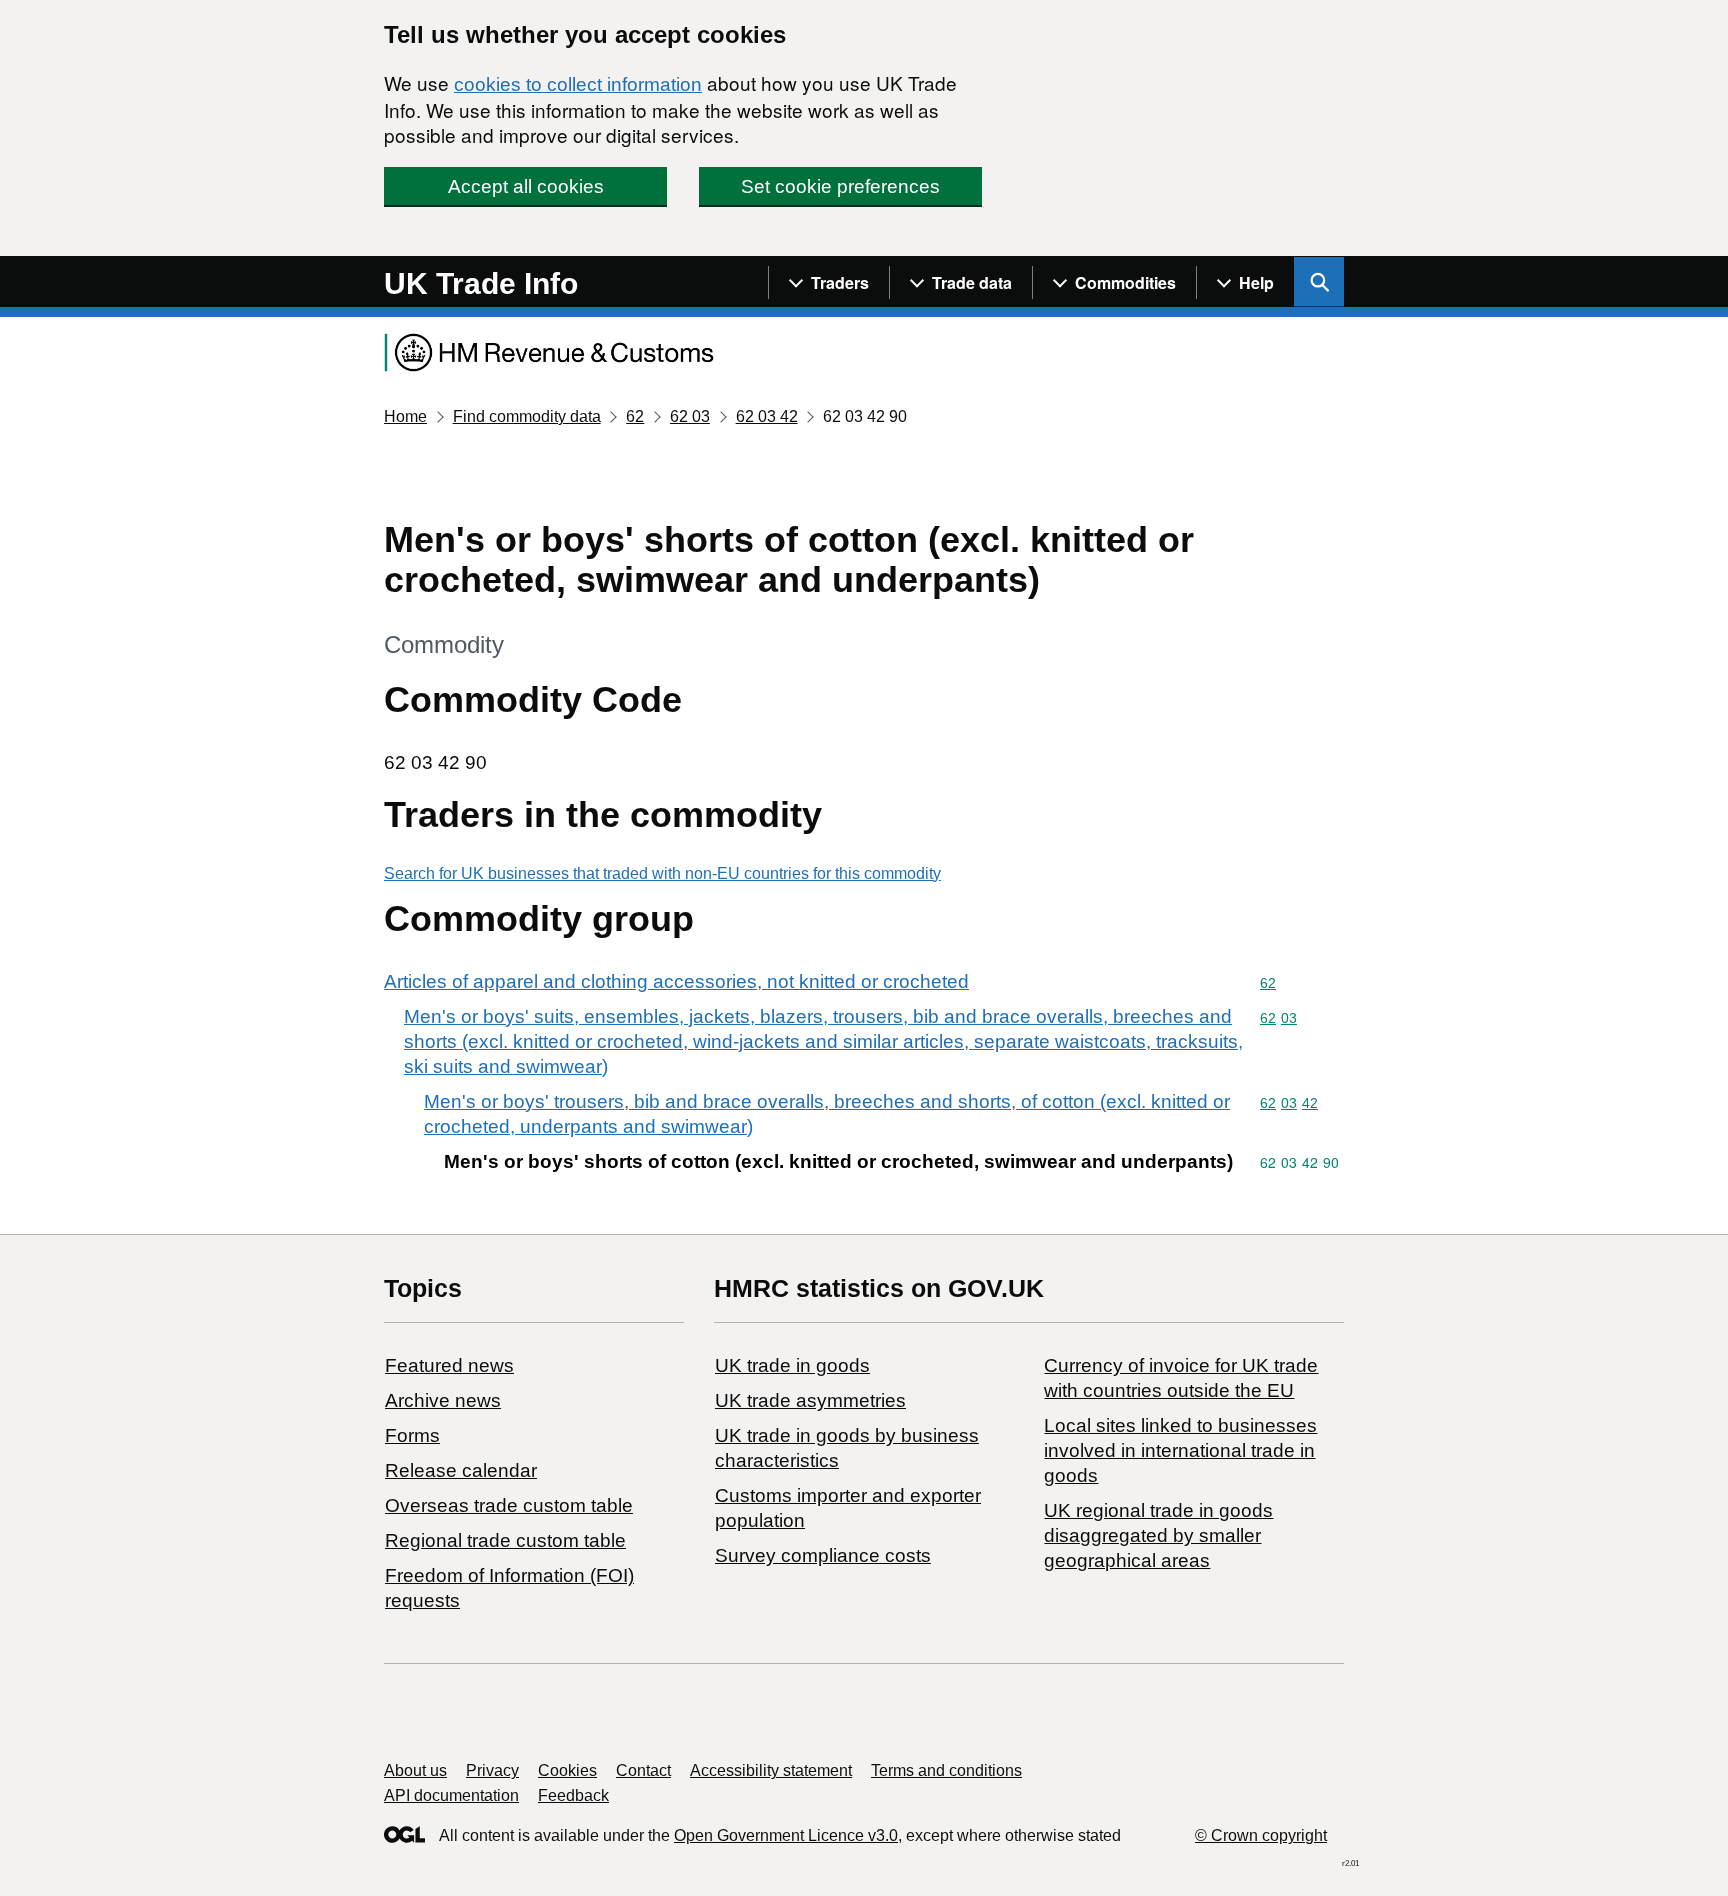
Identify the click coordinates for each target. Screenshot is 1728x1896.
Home (405, 416)
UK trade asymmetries (810, 1400)
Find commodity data (527, 416)
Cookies (567, 1770)
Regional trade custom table (505, 1540)
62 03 (690, 416)
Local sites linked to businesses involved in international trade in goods (1180, 1450)
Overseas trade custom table (509, 1505)
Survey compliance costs (823, 1555)
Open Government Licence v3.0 (786, 1835)
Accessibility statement (771, 1770)
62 (635, 416)
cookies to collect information (578, 84)
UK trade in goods (792, 1365)
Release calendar (461, 1470)
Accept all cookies (526, 186)
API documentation (451, 1795)
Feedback (573, 1795)
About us (415, 1770)
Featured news (449, 1365)
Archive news (443, 1400)
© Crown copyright (1261, 1835)
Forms (412, 1435)
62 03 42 (767, 416)
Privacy (492, 1770)
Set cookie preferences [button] (840, 186)
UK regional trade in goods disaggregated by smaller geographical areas (1158, 1535)
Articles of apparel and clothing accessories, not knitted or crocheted (676, 981)
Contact (643, 1770)
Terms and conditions (946, 1770)
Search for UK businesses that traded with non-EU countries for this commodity (662, 873)
